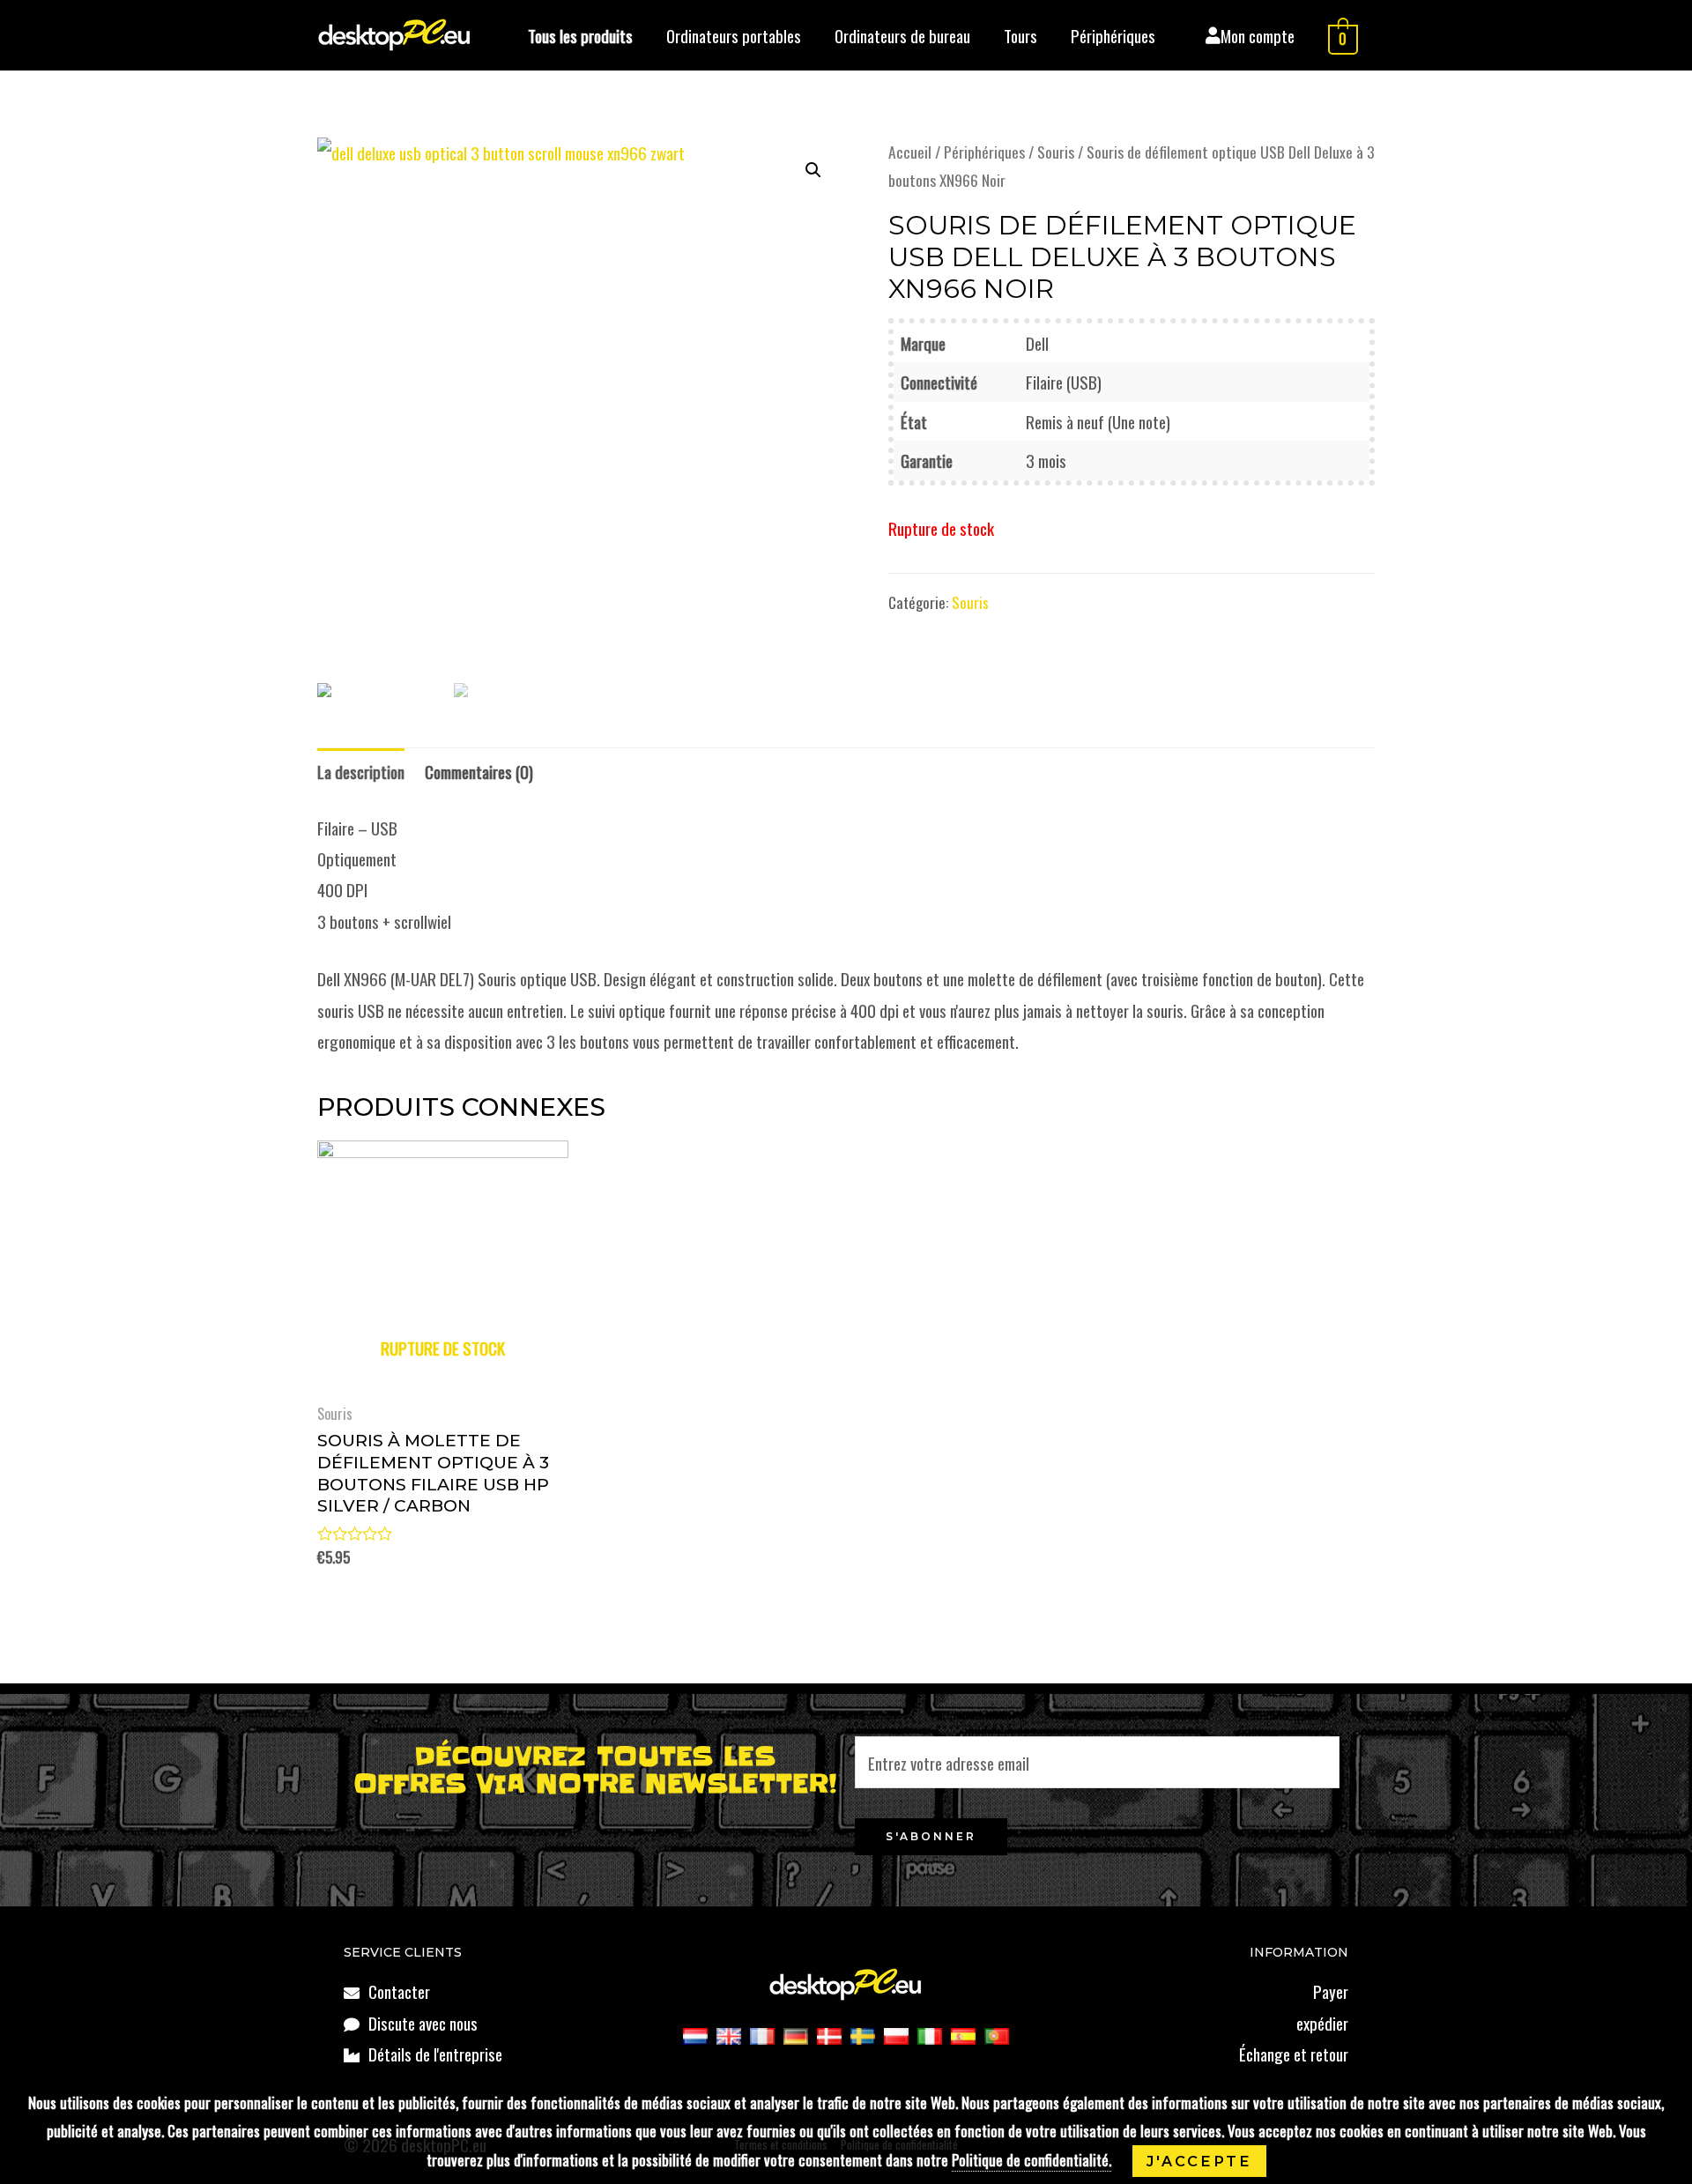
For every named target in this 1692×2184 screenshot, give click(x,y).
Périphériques (1113, 35)
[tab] (361, 772)
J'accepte (1199, 2161)
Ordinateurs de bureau (902, 35)
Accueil (910, 152)
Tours (1020, 35)
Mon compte (1258, 35)
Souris (1056, 152)
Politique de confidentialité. (1032, 2160)
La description (361, 771)
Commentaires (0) (479, 771)
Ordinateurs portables (734, 35)
